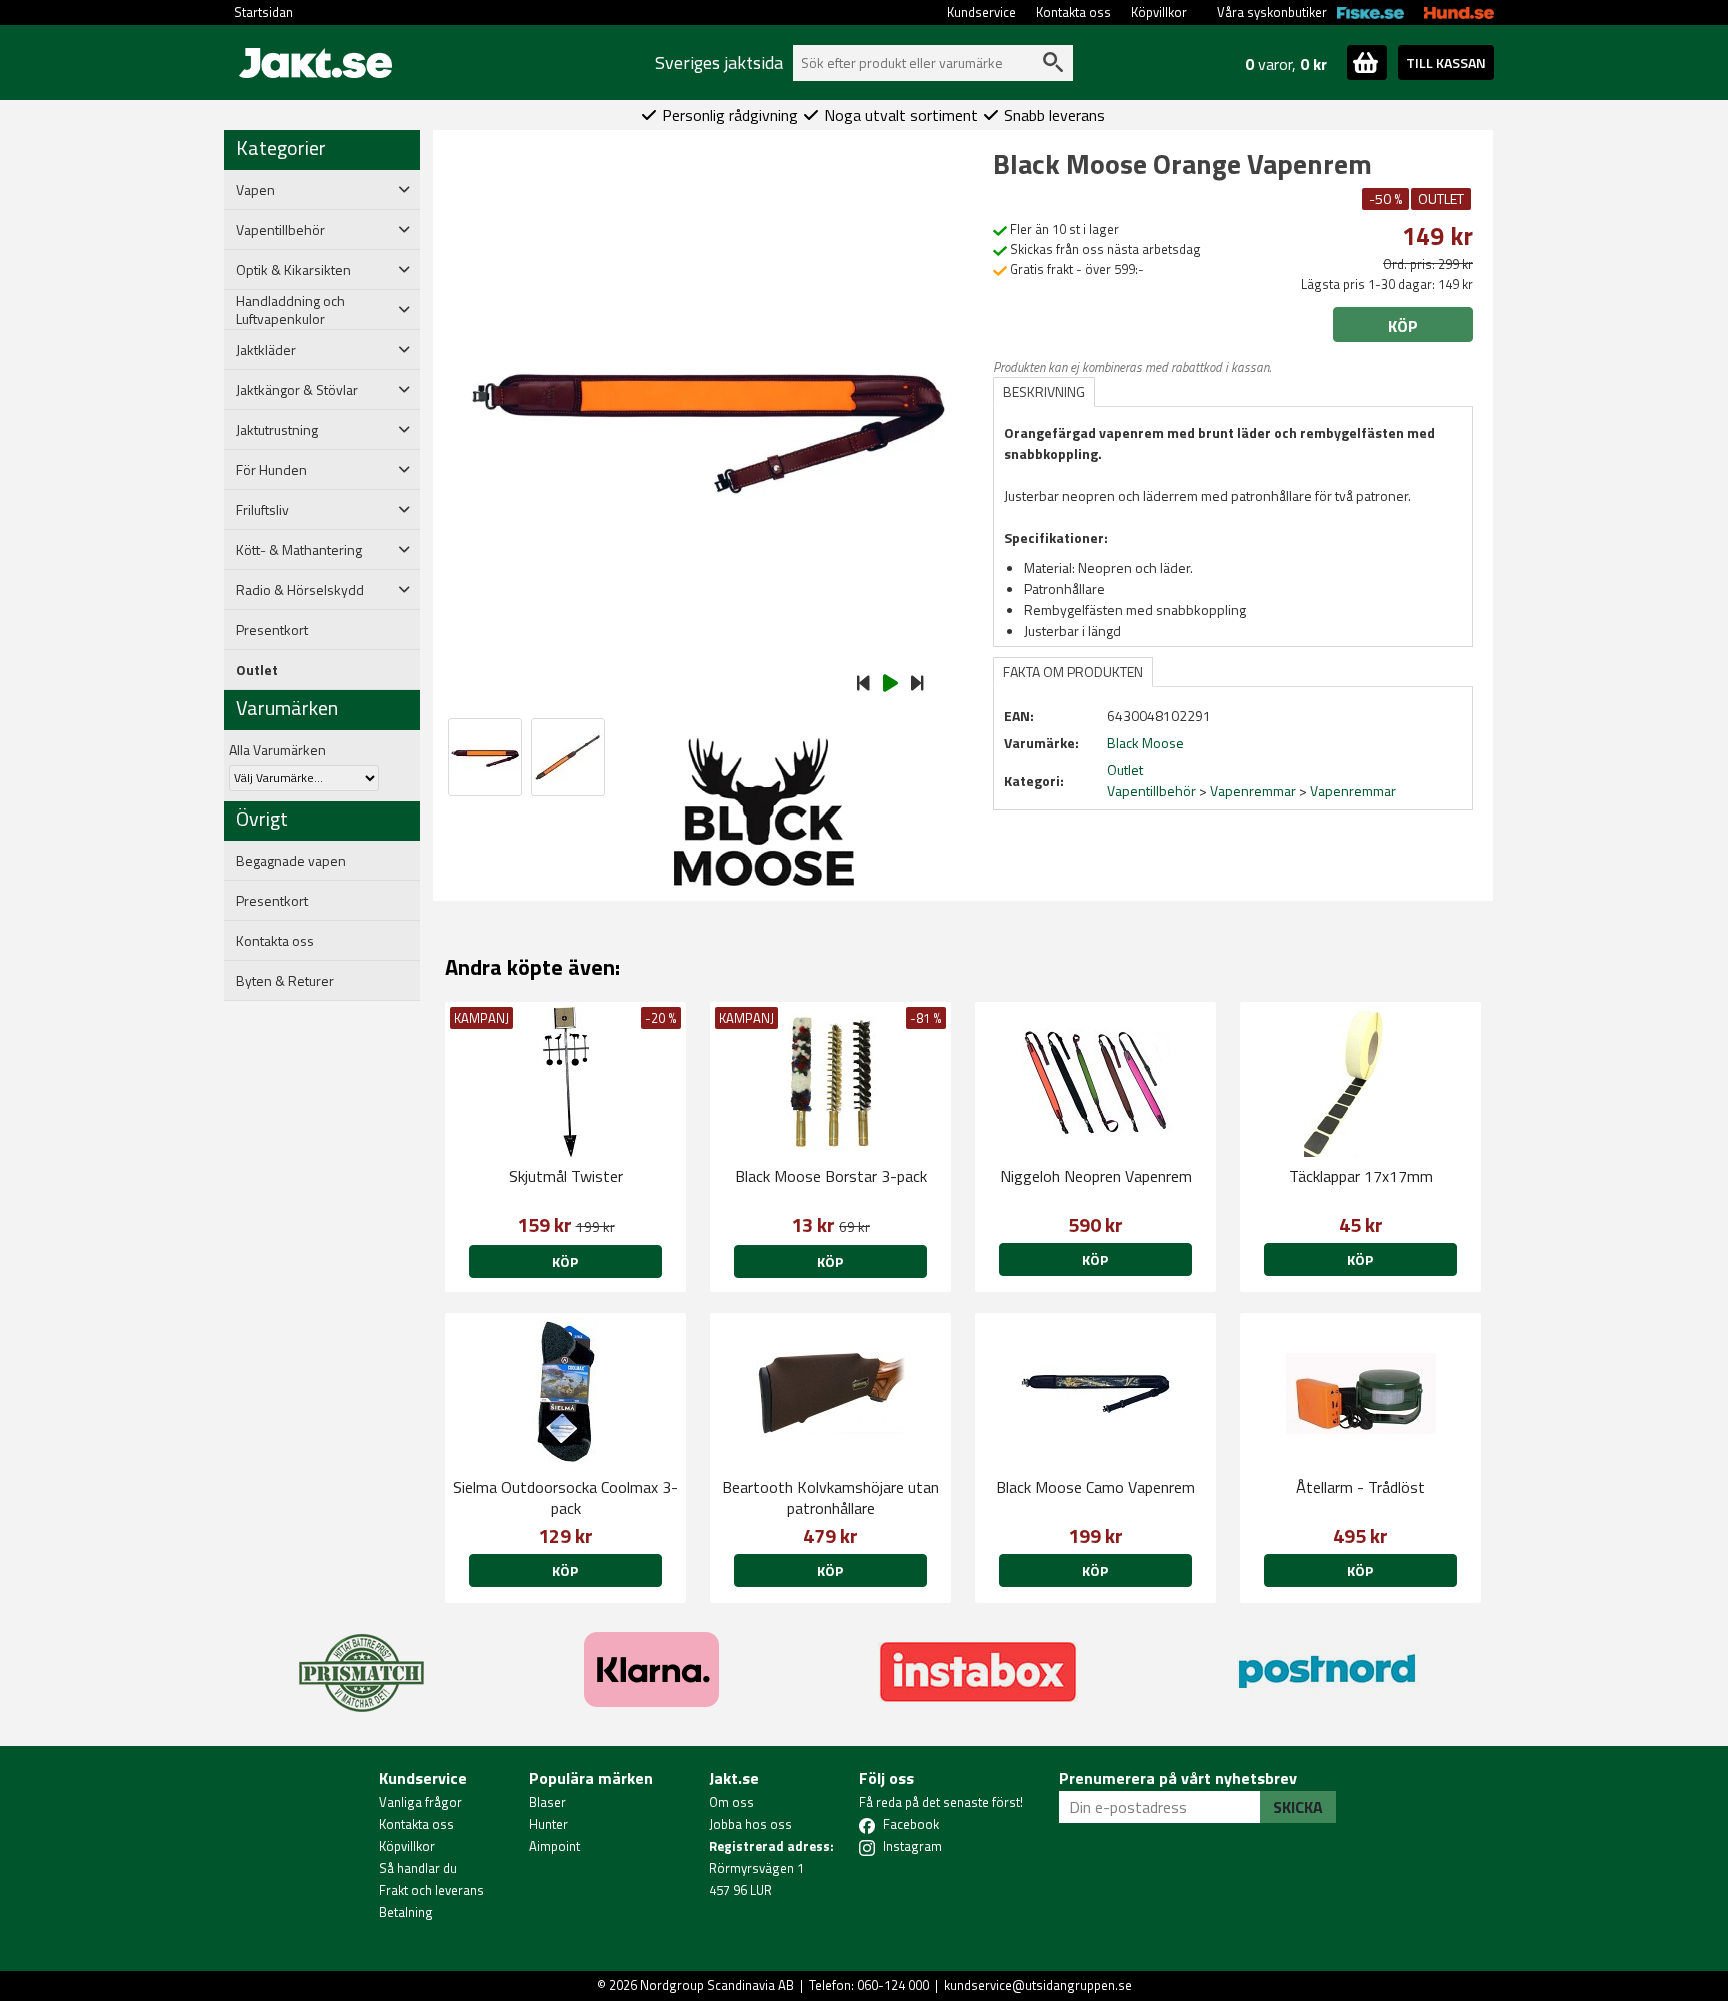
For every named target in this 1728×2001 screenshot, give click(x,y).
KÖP (830, 1261)
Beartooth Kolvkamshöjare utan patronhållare (830, 1497)
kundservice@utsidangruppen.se (1038, 1985)
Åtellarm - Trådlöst (1360, 1487)
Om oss (731, 1802)
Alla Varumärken (277, 749)
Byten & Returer (285, 981)
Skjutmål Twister (566, 1176)
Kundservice (981, 12)
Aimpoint (554, 1846)
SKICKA (1298, 1807)
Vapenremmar (1253, 790)
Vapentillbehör (1151, 790)
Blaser (547, 1802)
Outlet (257, 670)
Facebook (911, 1824)
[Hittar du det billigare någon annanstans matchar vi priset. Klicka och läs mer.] (361, 1661)
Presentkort (272, 630)
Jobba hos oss (750, 1824)
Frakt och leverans (431, 1890)
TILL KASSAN (1446, 62)
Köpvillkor (1159, 12)
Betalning (406, 1912)
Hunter (548, 1824)
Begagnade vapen (291, 861)
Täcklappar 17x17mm (1361, 1176)
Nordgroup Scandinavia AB (717, 1985)
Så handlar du (418, 1868)
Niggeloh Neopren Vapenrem (1096, 1176)
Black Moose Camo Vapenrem (1095, 1487)
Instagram (912, 1846)
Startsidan (263, 12)
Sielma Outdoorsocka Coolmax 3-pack (565, 1497)
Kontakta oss (1073, 12)
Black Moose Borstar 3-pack (831, 1176)
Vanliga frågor (420, 1802)
